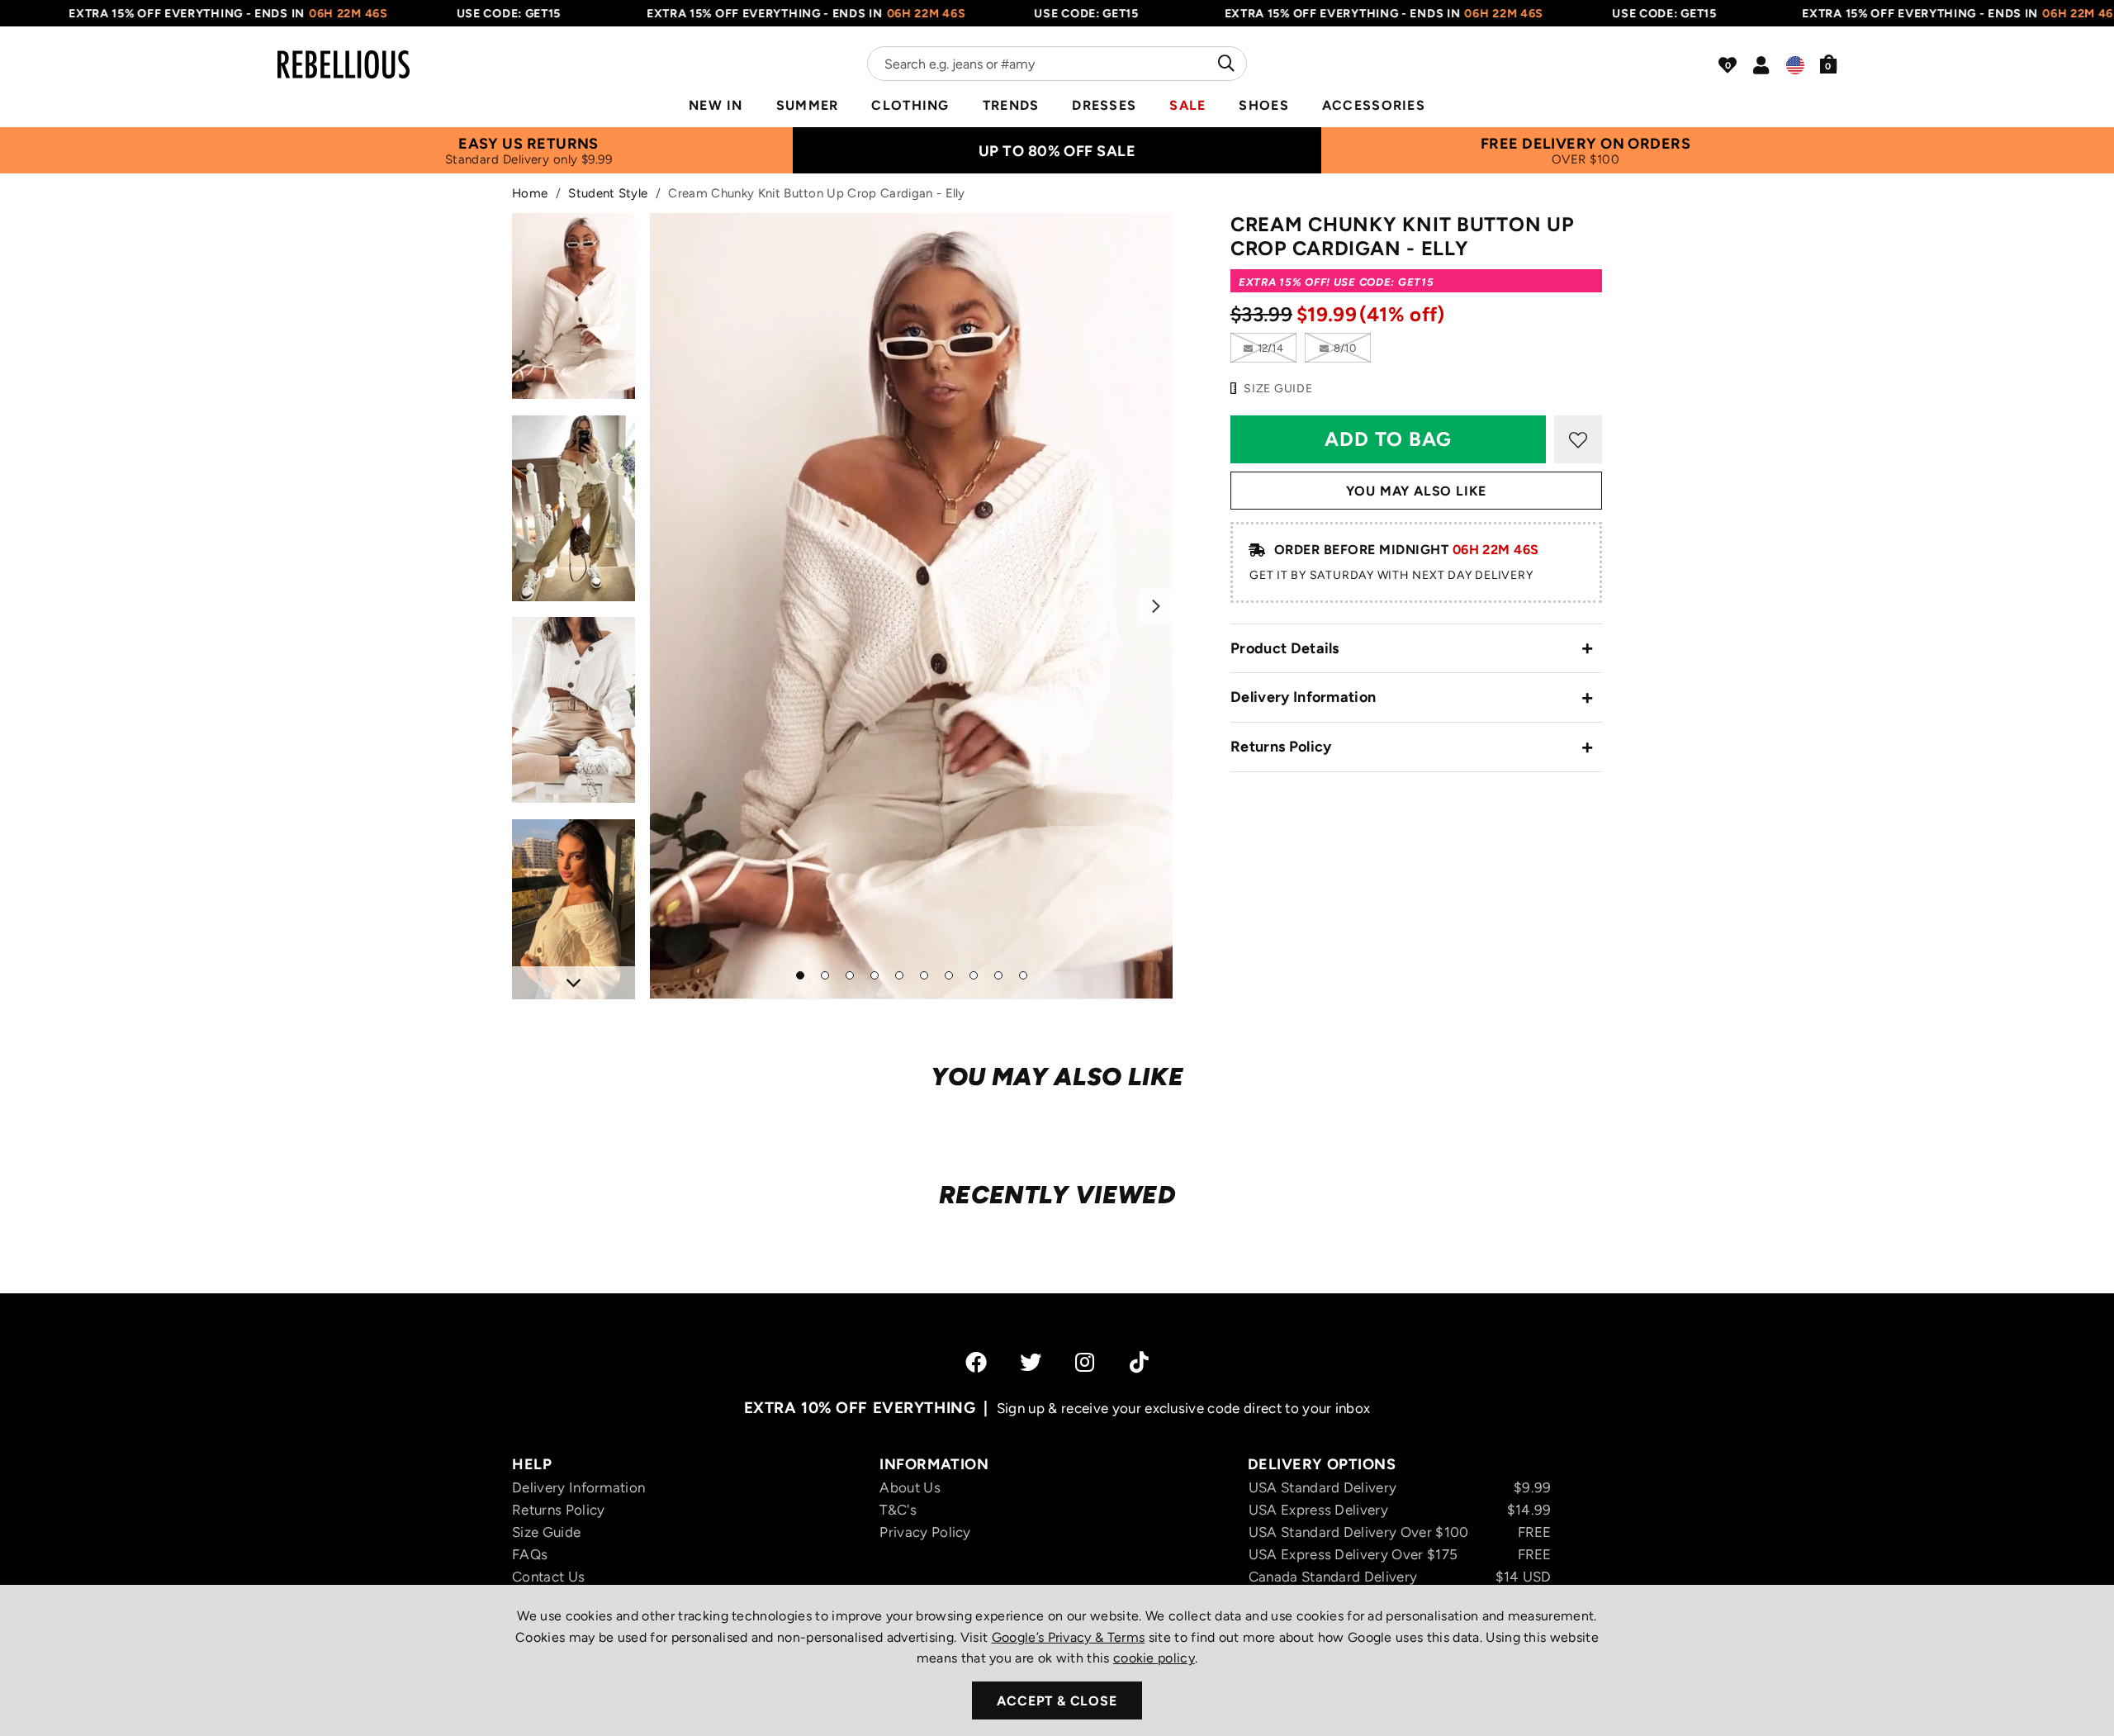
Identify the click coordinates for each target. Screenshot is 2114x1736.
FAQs (530, 1554)
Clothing (910, 105)
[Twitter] (1031, 1362)
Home (530, 193)
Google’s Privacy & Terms (1069, 1637)
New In (716, 105)
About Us (910, 1487)
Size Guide (546, 1532)
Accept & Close (1057, 1701)
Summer (808, 105)
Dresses (1104, 105)
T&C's (898, 1510)
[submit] (1224, 64)
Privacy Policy (925, 1532)
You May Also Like (1417, 491)
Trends (1011, 105)
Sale (1187, 105)
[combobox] (1057, 64)
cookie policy (1154, 1658)
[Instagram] (1086, 1362)
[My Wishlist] (1728, 65)
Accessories (1374, 105)
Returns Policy (1281, 747)
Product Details (1285, 648)
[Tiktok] (1139, 1362)
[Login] (1761, 65)
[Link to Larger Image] (912, 606)
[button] (1829, 64)
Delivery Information (1303, 697)
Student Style (608, 193)
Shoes (1263, 105)
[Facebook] (976, 1362)
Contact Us (548, 1577)
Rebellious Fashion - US (344, 55)
